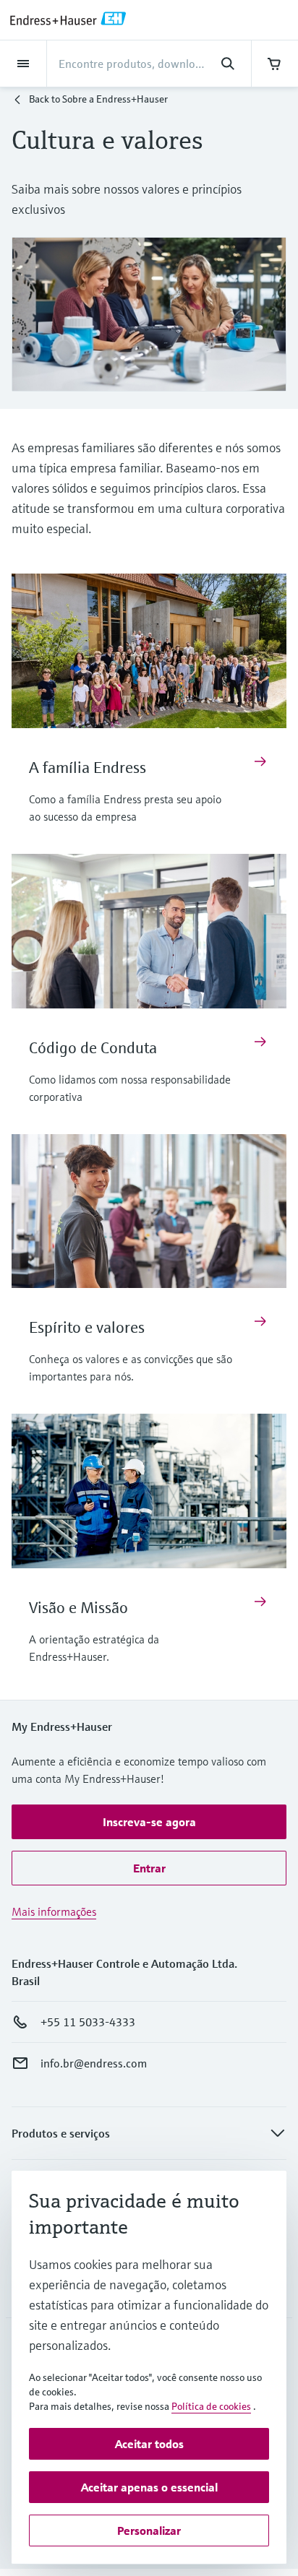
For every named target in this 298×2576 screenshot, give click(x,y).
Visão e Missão (78, 1608)
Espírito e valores (87, 1327)
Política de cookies (211, 2406)
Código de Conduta (93, 1048)
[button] (149, 1822)
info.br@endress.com (94, 2063)
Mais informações (54, 1911)
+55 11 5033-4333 (88, 2022)
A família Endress (88, 768)
